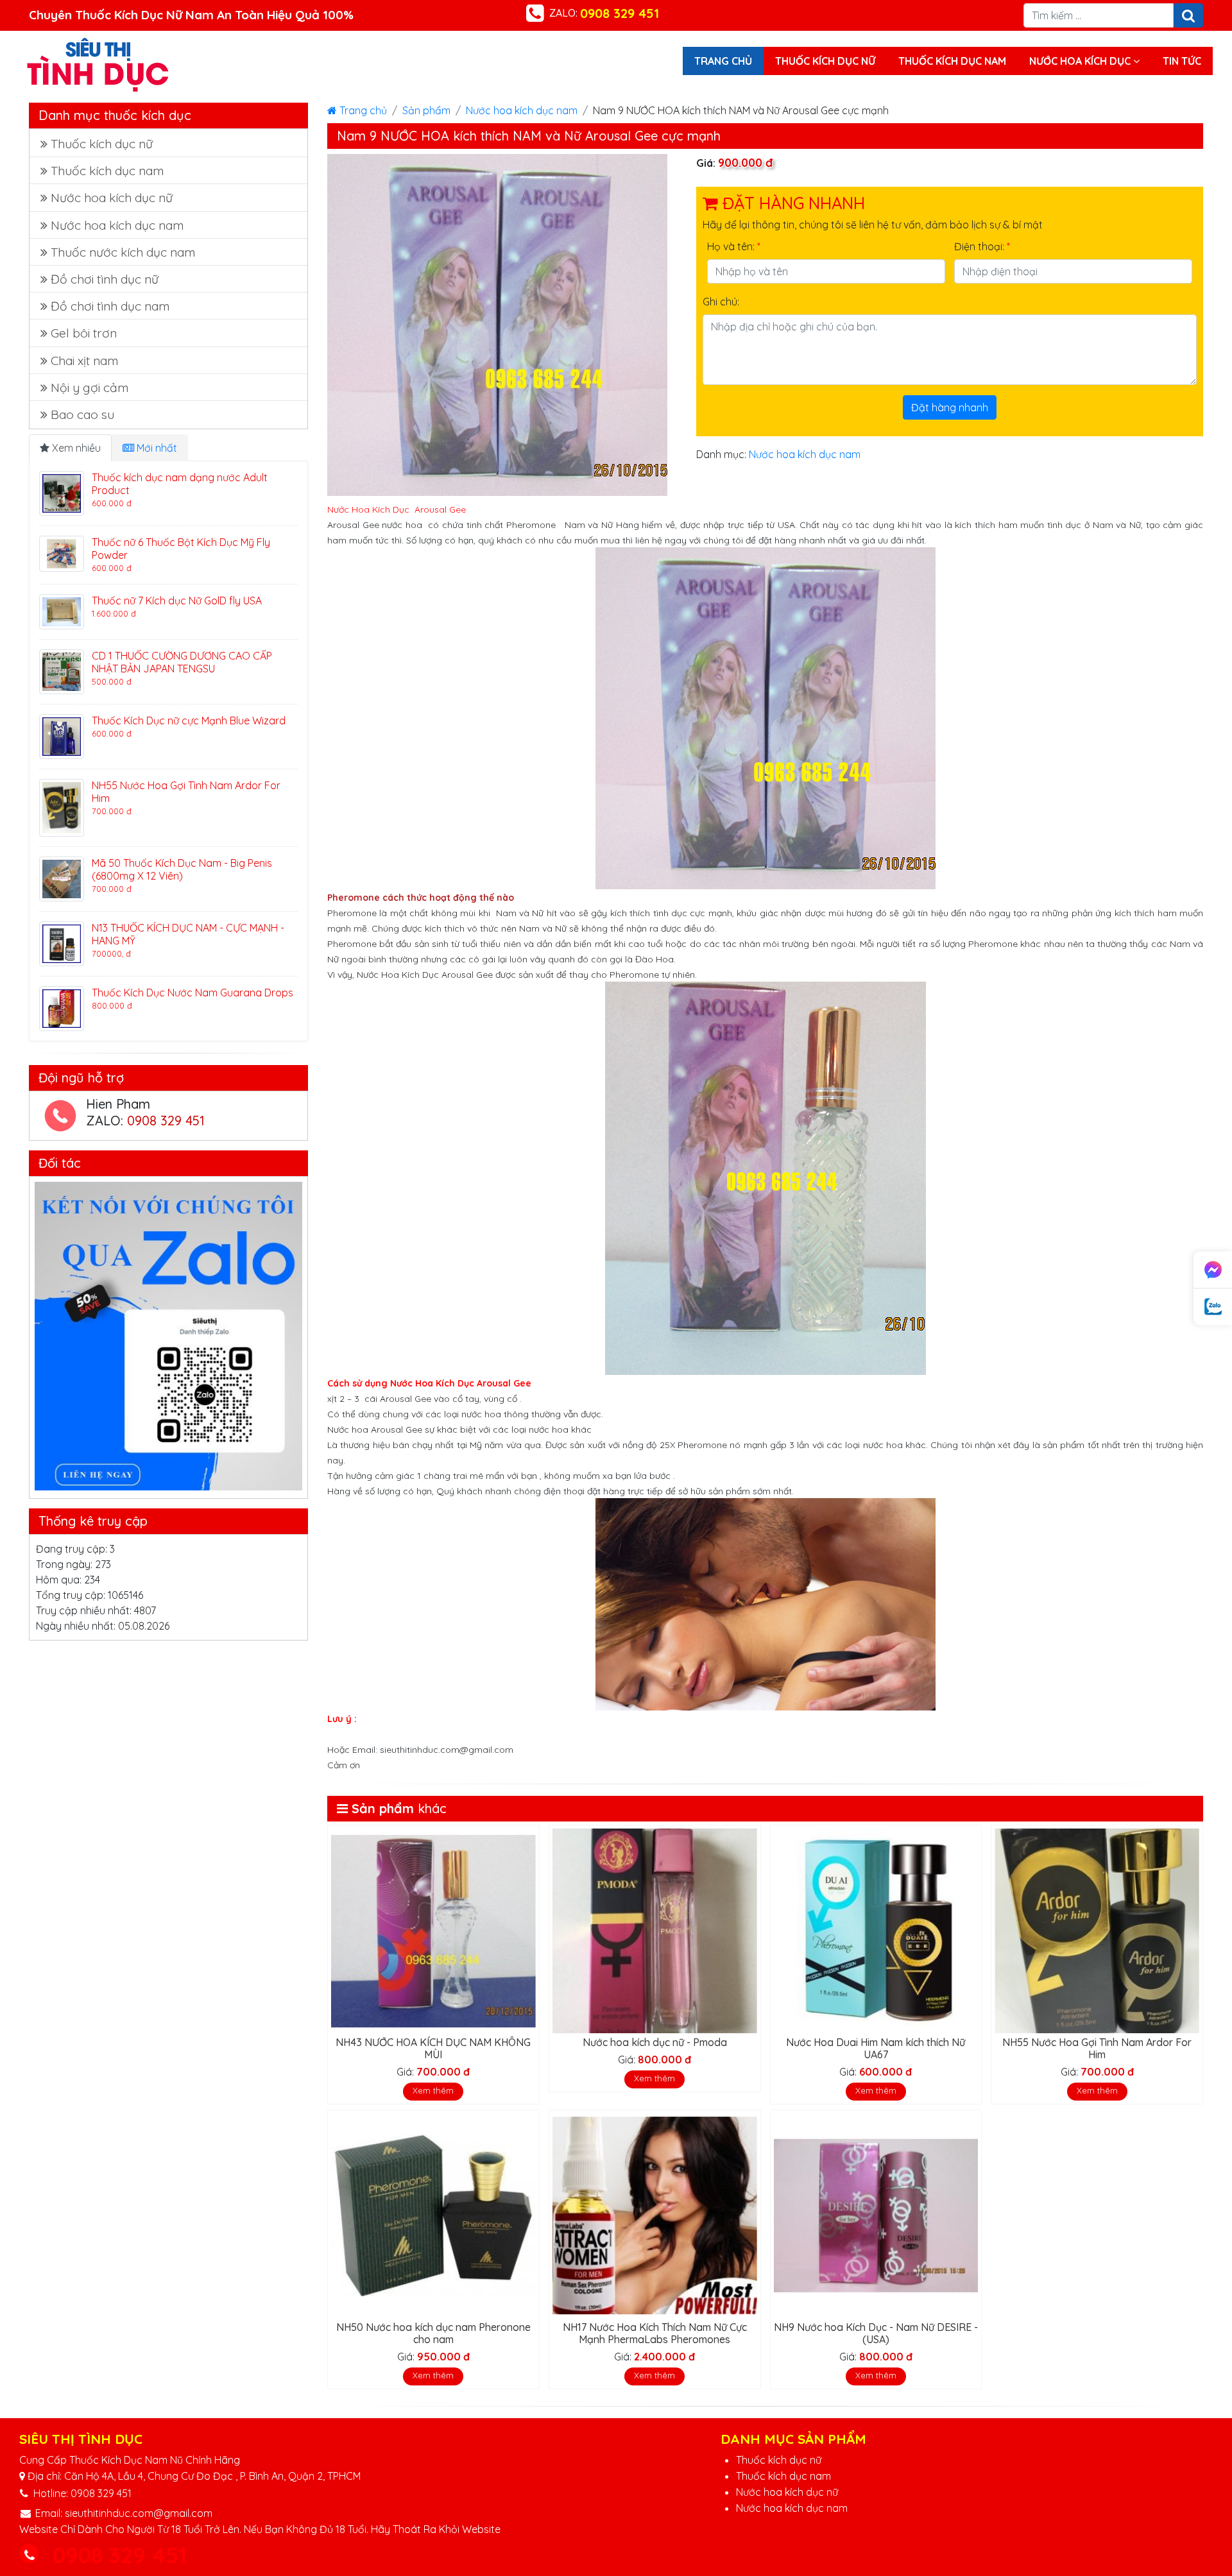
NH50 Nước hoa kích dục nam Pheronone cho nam (433, 2333)
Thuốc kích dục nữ (825, 61)
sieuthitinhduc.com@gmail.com (139, 2513)
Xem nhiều (75, 448)
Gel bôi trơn (84, 333)
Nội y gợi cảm (90, 388)
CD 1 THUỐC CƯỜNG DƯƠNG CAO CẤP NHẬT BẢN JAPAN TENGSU (182, 662)
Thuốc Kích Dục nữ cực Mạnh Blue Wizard (189, 721)
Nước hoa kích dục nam (522, 110)
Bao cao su (82, 414)
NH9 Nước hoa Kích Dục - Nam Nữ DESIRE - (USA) (876, 2333)
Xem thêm (433, 2090)
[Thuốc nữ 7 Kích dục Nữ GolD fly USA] (62, 611)
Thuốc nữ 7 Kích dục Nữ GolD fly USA (177, 601)
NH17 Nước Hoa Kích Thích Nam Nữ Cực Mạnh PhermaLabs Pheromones (655, 2333)
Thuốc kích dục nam (952, 61)
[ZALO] (168, 1336)
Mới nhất (156, 448)
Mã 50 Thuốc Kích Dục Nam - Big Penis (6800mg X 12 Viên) (182, 869)
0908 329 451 (166, 1121)
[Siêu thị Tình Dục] (98, 64)
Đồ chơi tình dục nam (110, 306)
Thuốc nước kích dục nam (123, 252)
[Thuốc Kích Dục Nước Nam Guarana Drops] (62, 1007)
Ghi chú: (721, 302)
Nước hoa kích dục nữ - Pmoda (655, 2042)
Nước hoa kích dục (1081, 61)
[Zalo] (1213, 1307)
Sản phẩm (426, 110)
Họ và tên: (734, 246)
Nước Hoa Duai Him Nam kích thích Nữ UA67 (876, 2048)
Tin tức (1182, 61)
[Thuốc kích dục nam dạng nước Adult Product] (62, 492)
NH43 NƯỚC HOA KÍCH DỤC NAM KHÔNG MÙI (433, 2048)
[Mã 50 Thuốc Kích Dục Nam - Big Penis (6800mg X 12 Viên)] (62, 878)
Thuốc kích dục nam (783, 2476)
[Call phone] (29, 2555)
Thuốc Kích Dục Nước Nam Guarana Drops (193, 993)
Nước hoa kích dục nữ (112, 198)
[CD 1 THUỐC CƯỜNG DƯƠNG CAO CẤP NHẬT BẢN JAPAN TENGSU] (62, 670)
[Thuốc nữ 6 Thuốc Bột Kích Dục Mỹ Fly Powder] (62, 552)
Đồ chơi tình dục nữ (105, 279)
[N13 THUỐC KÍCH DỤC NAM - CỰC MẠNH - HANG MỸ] (62, 943)
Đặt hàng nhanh (950, 407)
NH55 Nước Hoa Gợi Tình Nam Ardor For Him (1097, 2048)
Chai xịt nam (84, 361)
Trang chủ (723, 61)
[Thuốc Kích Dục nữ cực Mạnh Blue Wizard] (62, 735)
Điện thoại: (982, 246)
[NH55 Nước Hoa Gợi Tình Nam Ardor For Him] (62, 806)
